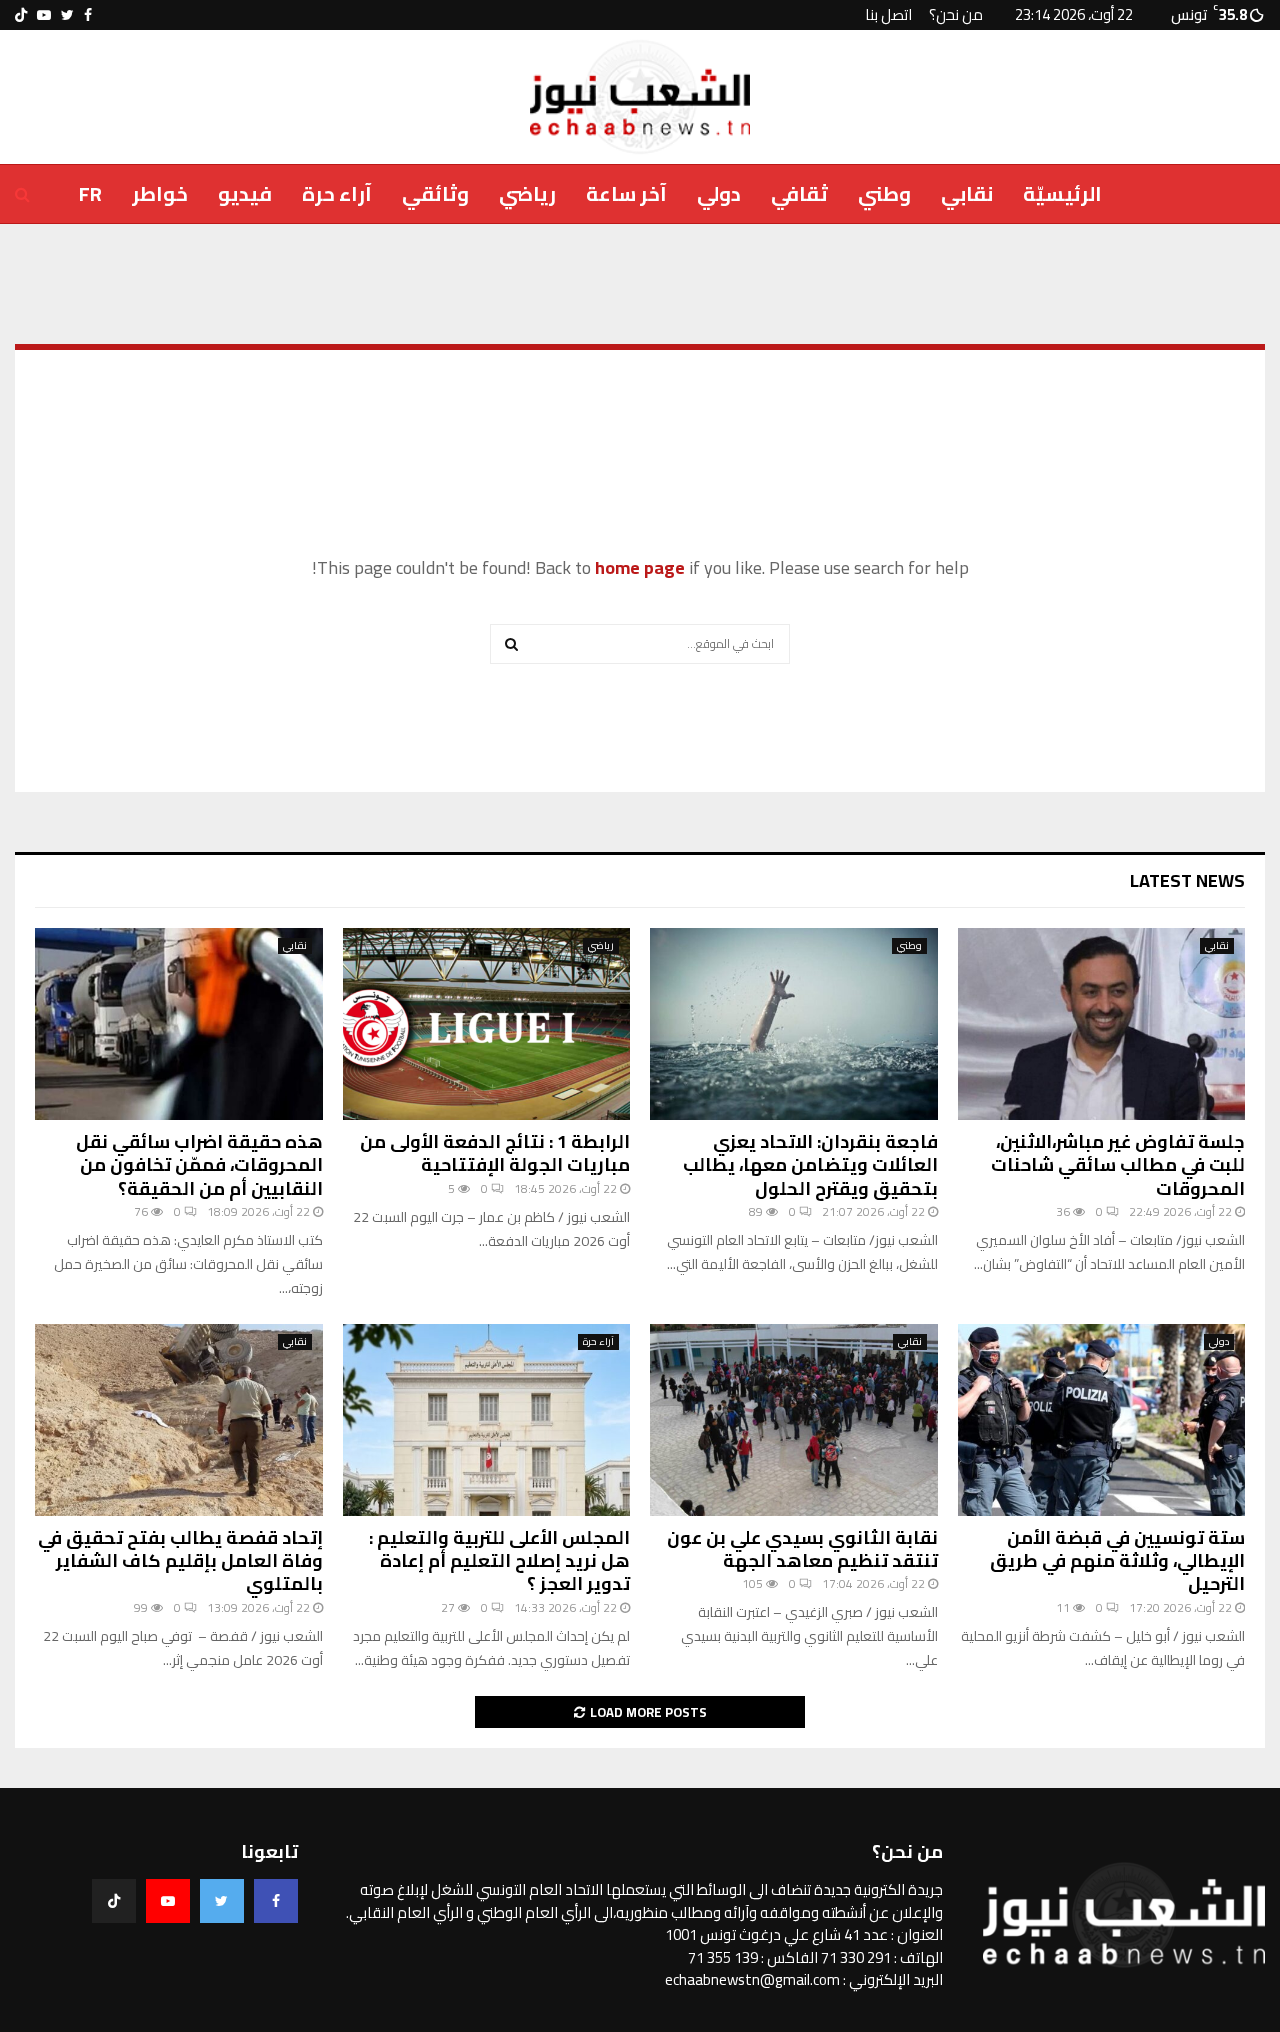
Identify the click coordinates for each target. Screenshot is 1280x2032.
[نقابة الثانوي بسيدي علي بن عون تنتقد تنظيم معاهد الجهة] (794, 1420)
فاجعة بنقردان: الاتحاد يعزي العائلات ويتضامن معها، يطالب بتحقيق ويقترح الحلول (810, 1165)
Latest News (1187, 880)
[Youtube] (168, 1901)
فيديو (245, 193)
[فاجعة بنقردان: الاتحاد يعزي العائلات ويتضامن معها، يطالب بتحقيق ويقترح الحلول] (794, 1024)
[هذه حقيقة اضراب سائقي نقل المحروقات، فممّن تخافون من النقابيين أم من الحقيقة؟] (179, 1024)
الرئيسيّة (1062, 193)
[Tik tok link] (21, 15)
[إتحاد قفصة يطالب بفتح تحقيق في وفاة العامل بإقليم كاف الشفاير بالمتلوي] (179, 1420)
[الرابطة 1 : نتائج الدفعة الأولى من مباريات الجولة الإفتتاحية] (487, 1024)
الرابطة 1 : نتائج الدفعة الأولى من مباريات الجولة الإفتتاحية (495, 1153)
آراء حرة (337, 193)
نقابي (967, 193)
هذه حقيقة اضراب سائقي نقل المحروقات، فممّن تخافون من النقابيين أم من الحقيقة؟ (199, 1165)
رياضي (527, 193)
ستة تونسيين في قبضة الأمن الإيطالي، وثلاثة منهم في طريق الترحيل (1117, 1561)
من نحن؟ (956, 14)
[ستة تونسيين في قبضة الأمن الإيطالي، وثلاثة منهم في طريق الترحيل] (1102, 1420)
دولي (719, 193)
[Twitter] (222, 1901)
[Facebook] (276, 1901)
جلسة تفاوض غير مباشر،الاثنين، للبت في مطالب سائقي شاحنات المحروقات (1118, 1165)
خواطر (160, 193)
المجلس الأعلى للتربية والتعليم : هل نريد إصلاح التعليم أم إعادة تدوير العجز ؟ (499, 1561)
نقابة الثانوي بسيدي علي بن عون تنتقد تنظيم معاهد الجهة (802, 1549)
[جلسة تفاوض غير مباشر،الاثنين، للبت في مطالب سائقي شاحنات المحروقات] (1102, 1024)
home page (640, 567)
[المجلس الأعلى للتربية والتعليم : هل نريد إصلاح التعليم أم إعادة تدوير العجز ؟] (487, 1420)
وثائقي (435, 193)
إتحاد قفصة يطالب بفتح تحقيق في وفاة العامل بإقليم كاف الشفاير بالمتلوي (180, 1561)
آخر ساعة (626, 193)
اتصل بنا (888, 14)
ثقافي (799, 193)
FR (90, 193)
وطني (884, 193)
